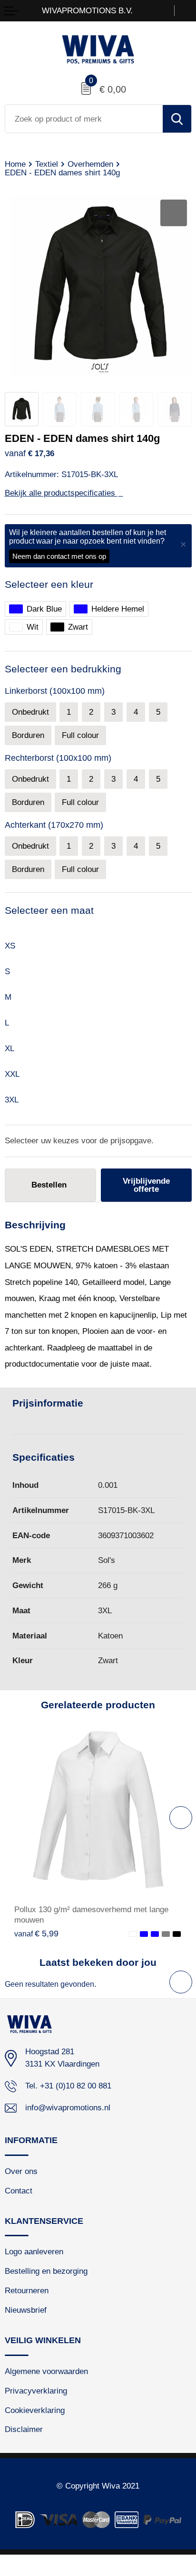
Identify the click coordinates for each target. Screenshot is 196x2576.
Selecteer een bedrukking (63, 669)
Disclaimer (24, 2429)
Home (15, 164)
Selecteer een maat (49, 910)
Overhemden (90, 164)
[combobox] (84, 119)
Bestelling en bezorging (46, 2271)
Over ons (21, 2171)
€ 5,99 (36, 1934)
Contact (19, 2191)
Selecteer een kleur (49, 584)
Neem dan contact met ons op (59, 556)
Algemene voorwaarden (46, 2371)
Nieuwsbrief (26, 2310)
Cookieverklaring (35, 2410)
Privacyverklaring (36, 2391)
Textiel (47, 164)
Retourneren (27, 2291)
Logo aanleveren (34, 2252)
